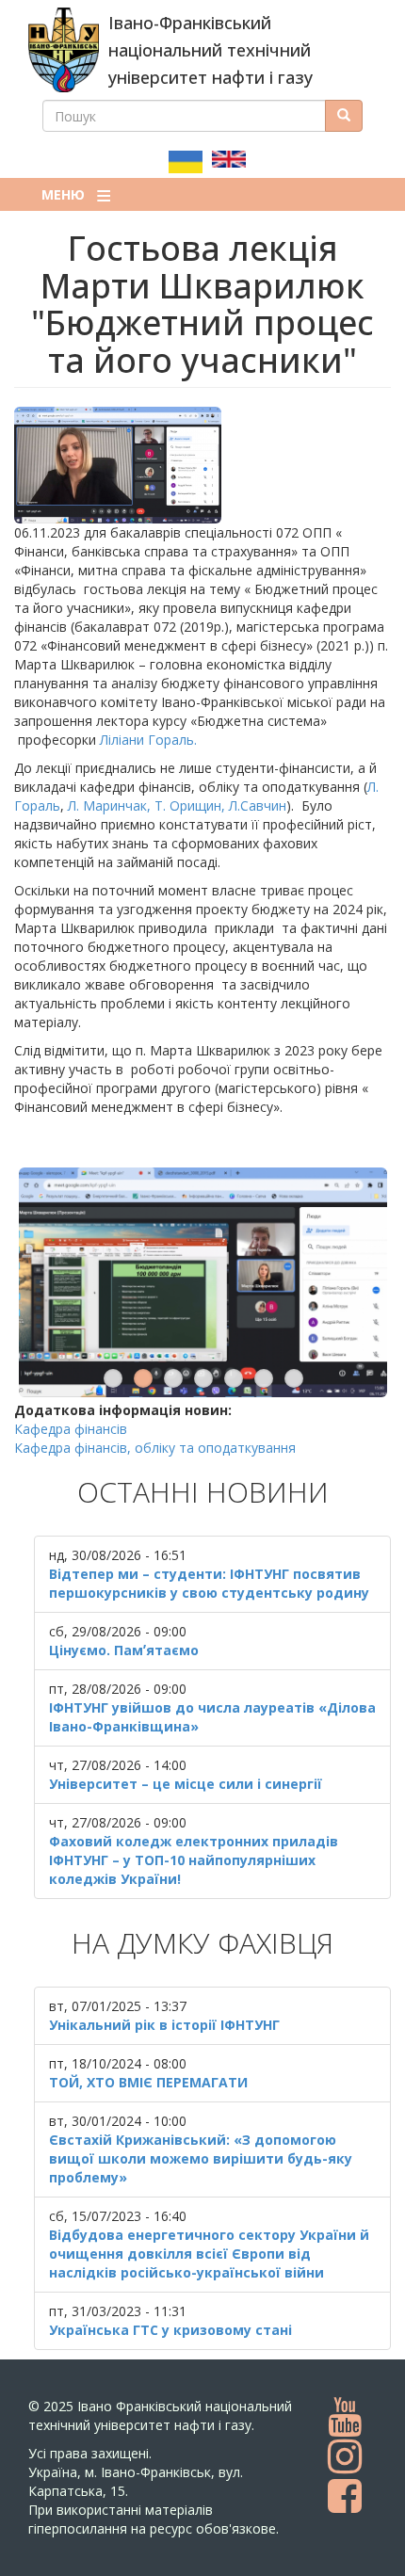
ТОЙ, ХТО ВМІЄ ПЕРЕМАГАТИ (148, 2082)
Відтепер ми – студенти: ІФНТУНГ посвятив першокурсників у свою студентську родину (209, 1583)
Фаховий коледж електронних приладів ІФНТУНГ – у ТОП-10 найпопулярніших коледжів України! (194, 1860)
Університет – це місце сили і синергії (186, 1784)
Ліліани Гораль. (150, 740)
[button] (202, 465)
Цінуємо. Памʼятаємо (124, 1650)
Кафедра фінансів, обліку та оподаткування (155, 1448)
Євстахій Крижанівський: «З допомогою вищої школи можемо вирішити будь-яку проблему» (201, 2158)
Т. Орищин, (190, 805)
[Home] (64, 50)
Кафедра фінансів (71, 1429)
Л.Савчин (258, 805)
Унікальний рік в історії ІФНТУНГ (164, 2025)
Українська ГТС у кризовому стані (170, 2330)
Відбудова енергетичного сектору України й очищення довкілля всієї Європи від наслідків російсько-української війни (209, 2254)
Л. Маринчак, (109, 805)
